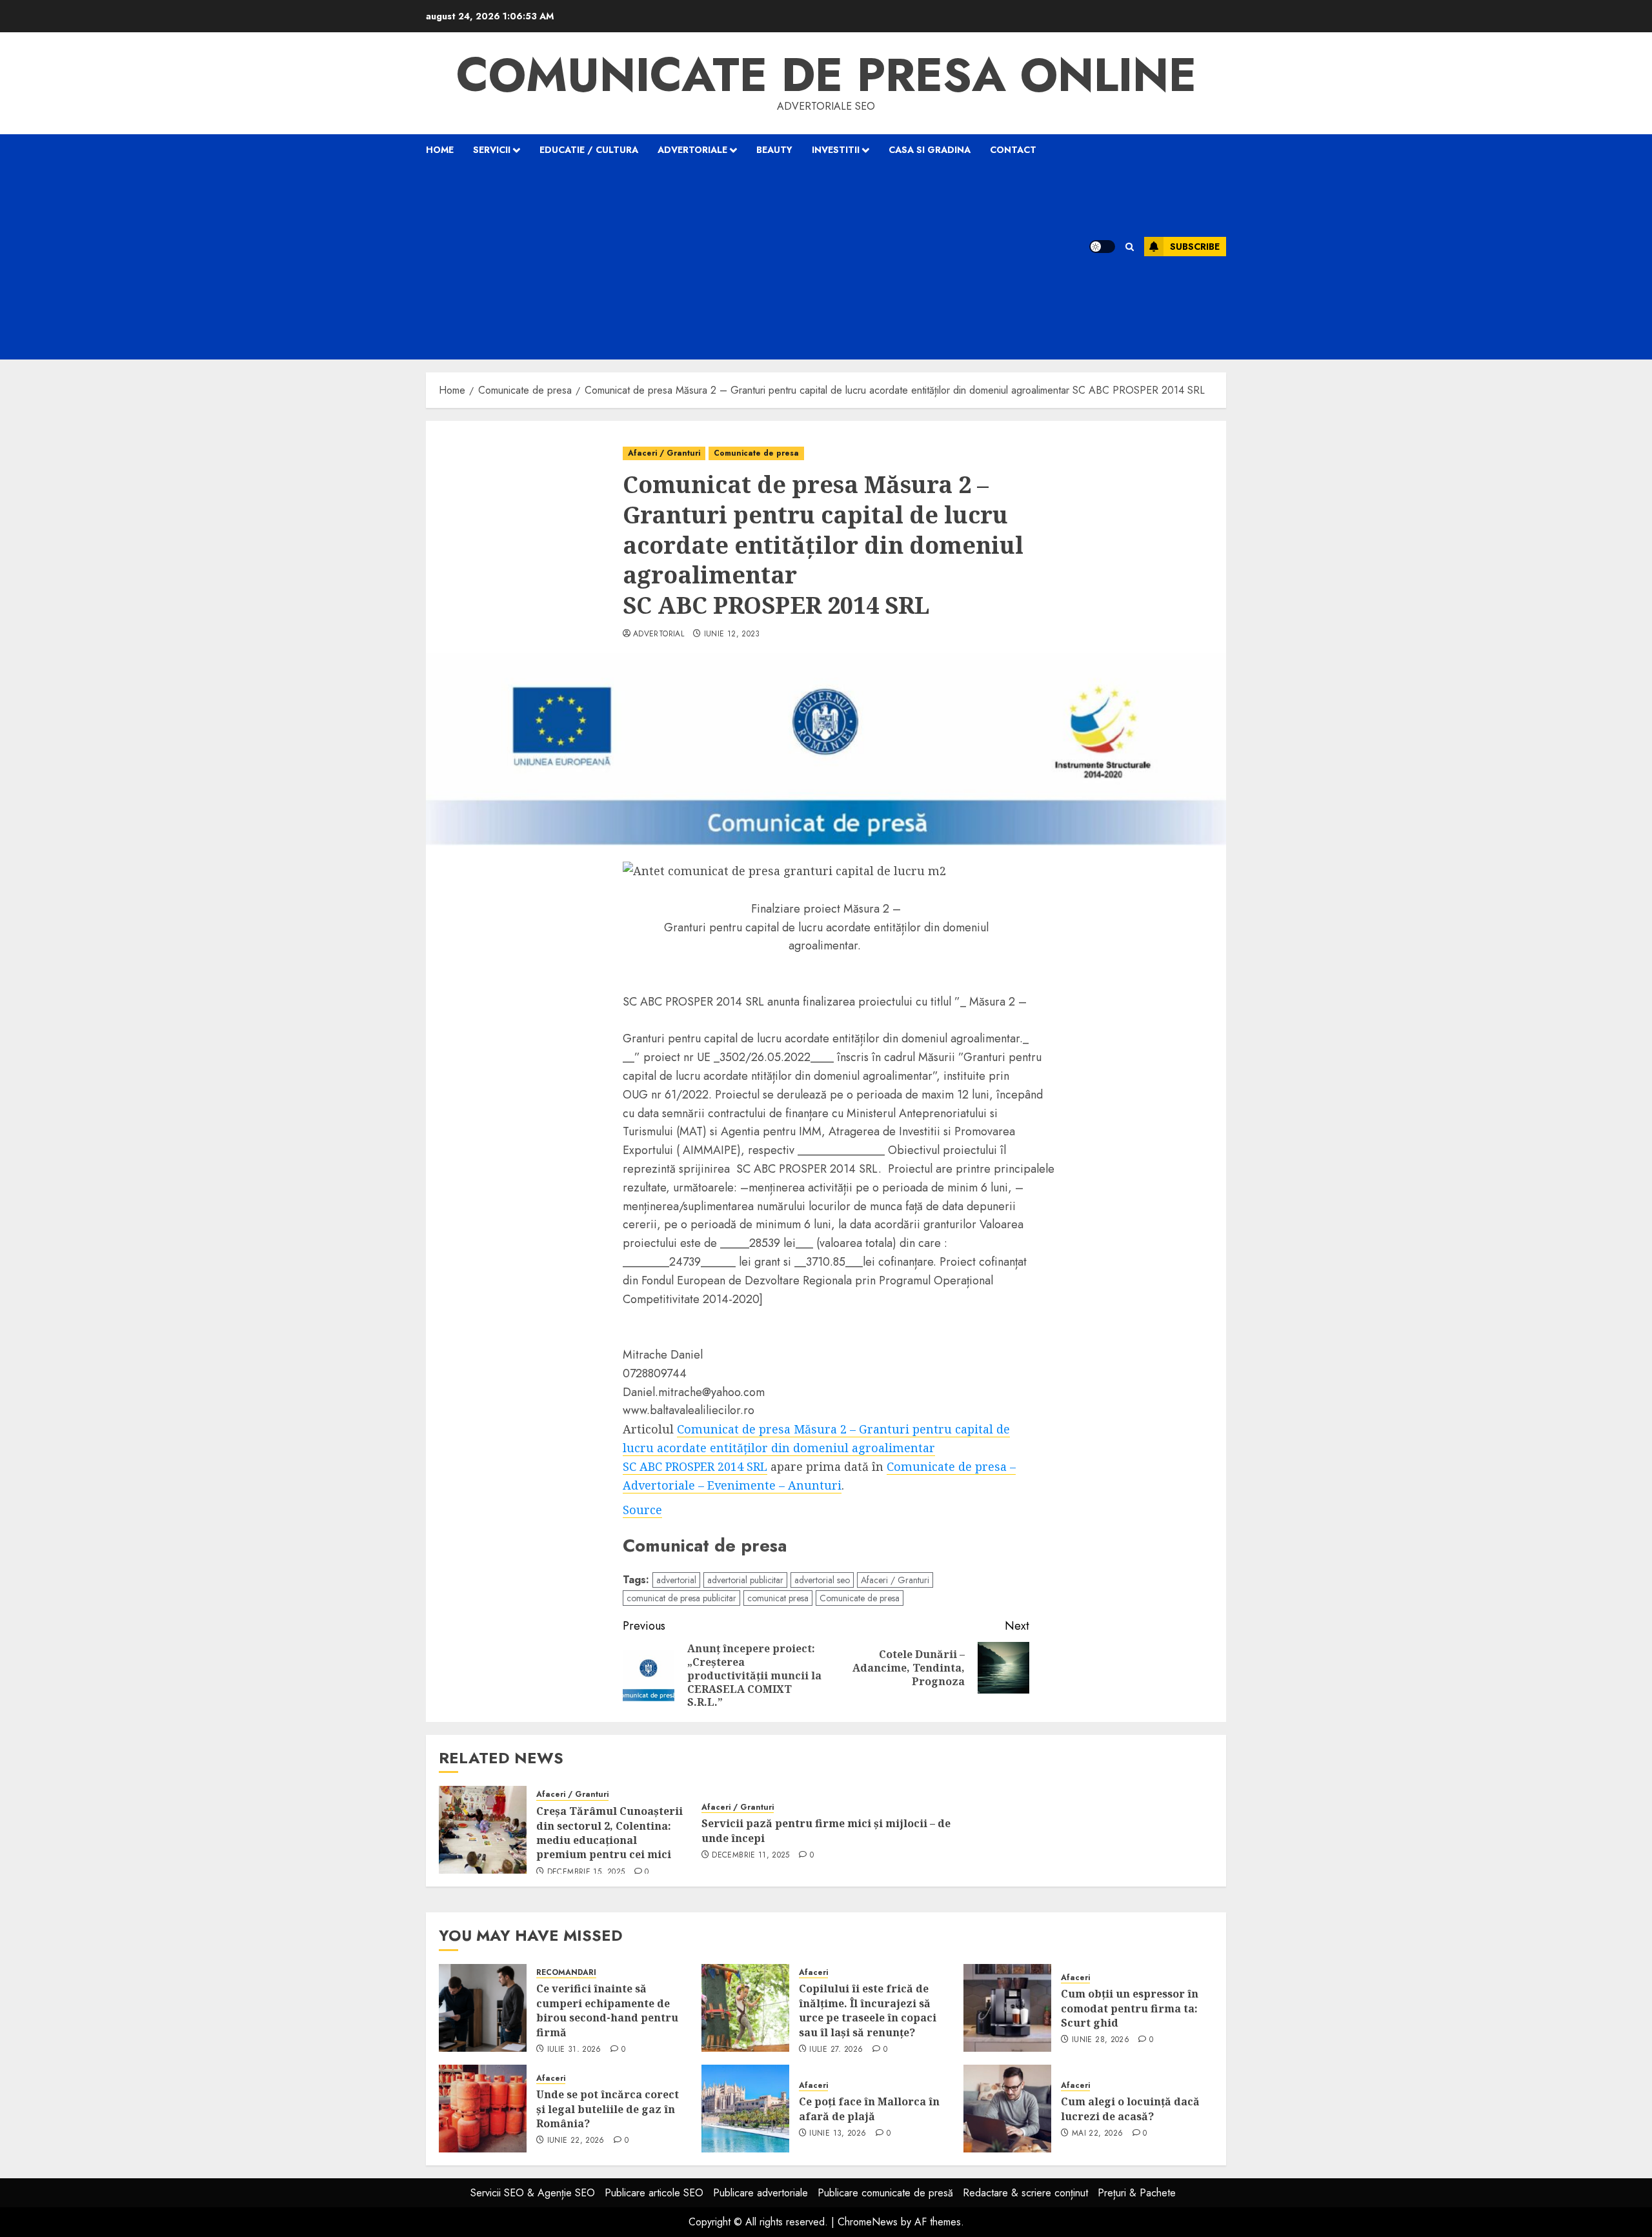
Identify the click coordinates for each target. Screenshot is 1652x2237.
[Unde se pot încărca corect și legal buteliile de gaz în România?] (483, 2109)
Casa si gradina (930, 150)
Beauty (774, 150)
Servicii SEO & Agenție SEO (533, 2193)
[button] (1130, 247)
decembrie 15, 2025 (586, 1872)
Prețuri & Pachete (1137, 2193)
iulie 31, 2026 (574, 2050)
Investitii (836, 150)
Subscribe (1195, 247)
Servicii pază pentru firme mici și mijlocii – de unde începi (826, 1830)
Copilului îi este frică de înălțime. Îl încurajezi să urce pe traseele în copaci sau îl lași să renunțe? (868, 2010)
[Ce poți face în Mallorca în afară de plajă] (745, 2109)
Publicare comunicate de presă (885, 2193)
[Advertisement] (741, 263)
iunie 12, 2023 (732, 634)
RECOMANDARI (566, 1973)
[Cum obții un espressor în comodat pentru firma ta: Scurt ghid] (1007, 2008)
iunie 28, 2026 (1101, 2040)
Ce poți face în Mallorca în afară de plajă (869, 2109)
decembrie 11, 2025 (750, 1856)
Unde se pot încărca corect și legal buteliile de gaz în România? (608, 2109)
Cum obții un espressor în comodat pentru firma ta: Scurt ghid (1130, 2008)
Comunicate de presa (756, 453)
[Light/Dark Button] (1102, 247)
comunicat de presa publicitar (681, 1598)
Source (642, 1510)
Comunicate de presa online (826, 75)
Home (440, 150)
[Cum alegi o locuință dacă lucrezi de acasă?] (1007, 2109)
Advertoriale (692, 150)
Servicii (492, 150)
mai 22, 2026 (1097, 2134)
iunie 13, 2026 (838, 2134)
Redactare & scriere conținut (1025, 2193)
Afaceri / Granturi (664, 453)
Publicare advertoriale (761, 2193)
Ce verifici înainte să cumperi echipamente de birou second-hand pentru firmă (607, 2010)
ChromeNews (868, 2222)
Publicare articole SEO (654, 2193)
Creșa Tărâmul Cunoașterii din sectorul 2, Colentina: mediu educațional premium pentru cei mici (609, 1833)
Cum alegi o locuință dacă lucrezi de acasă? (1130, 2109)
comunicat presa (778, 1598)
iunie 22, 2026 (576, 2141)
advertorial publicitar (745, 1580)
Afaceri (813, 1973)
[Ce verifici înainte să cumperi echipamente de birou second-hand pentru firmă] (483, 2008)
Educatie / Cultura (589, 150)
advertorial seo (822, 1580)
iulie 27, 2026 (836, 2050)
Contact (1013, 150)
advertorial (659, 634)
